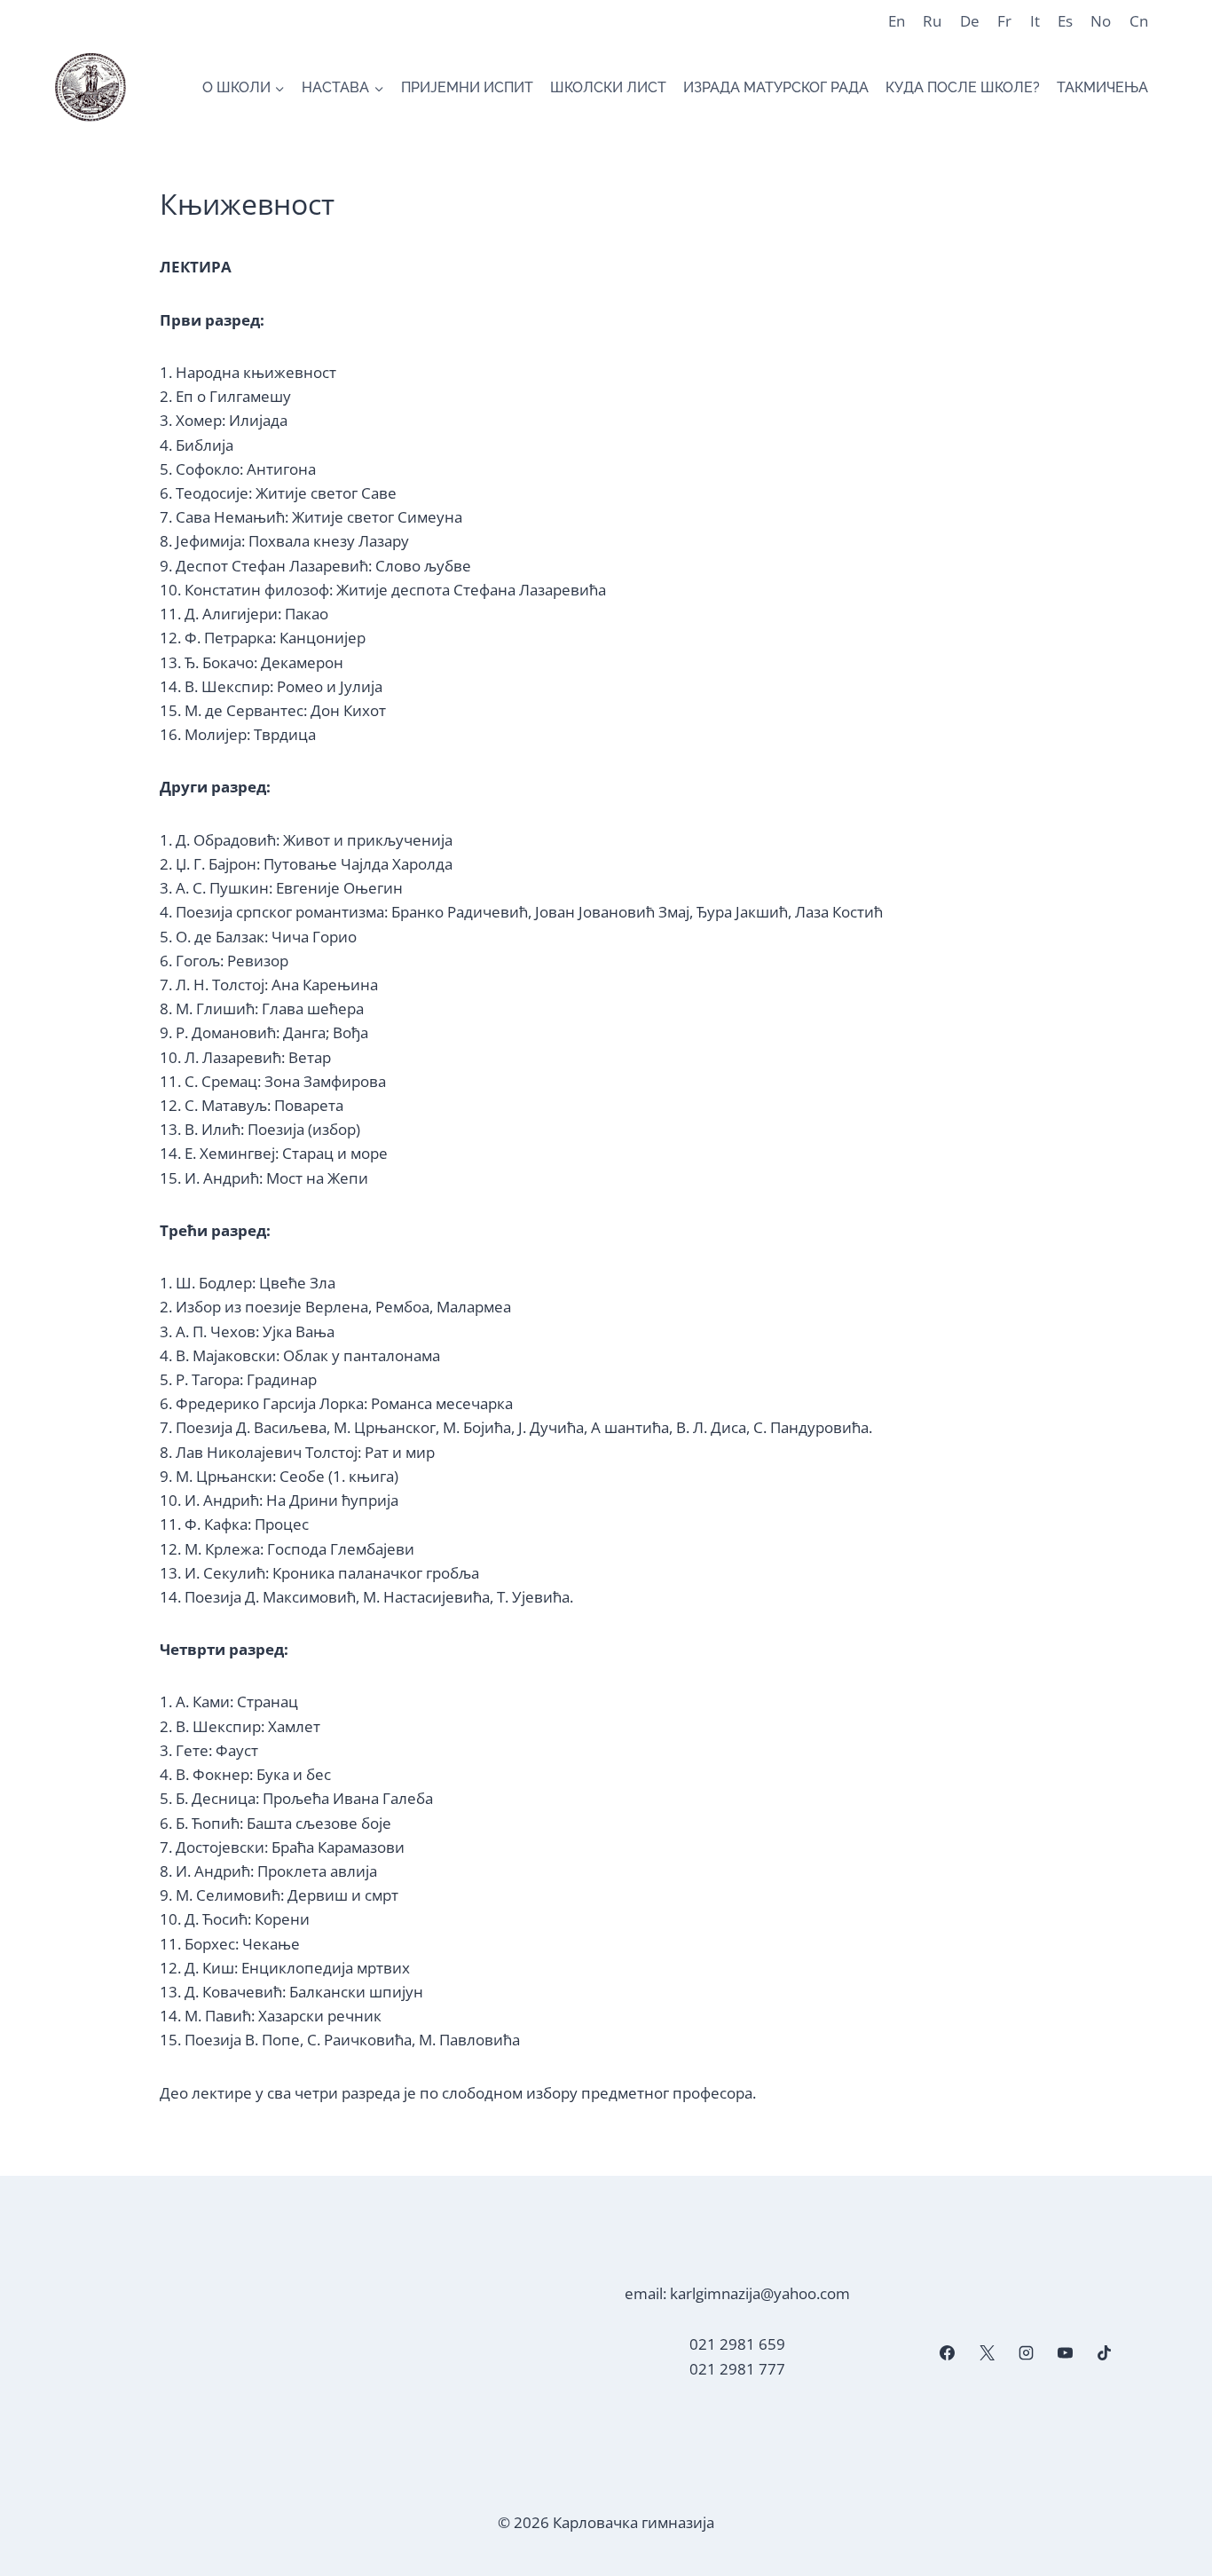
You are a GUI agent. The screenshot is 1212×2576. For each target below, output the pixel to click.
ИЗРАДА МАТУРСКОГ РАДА (776, 87)
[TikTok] (1105, 2353)
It (1035, 21)
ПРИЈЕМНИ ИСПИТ (467, 87)
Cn (1139, 21)
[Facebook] (948, 2353)
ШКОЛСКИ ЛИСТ (608, 87)
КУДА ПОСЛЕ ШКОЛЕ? (963, 87)
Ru (932, 21)
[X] (987, 2353)
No (1101, 21)
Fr (1004, 21)
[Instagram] (1026, 2353)
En (897, 21)
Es (1065, 21)
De (970, 21)
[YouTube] (1065, 2353)
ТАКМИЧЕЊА (1102, 87)
